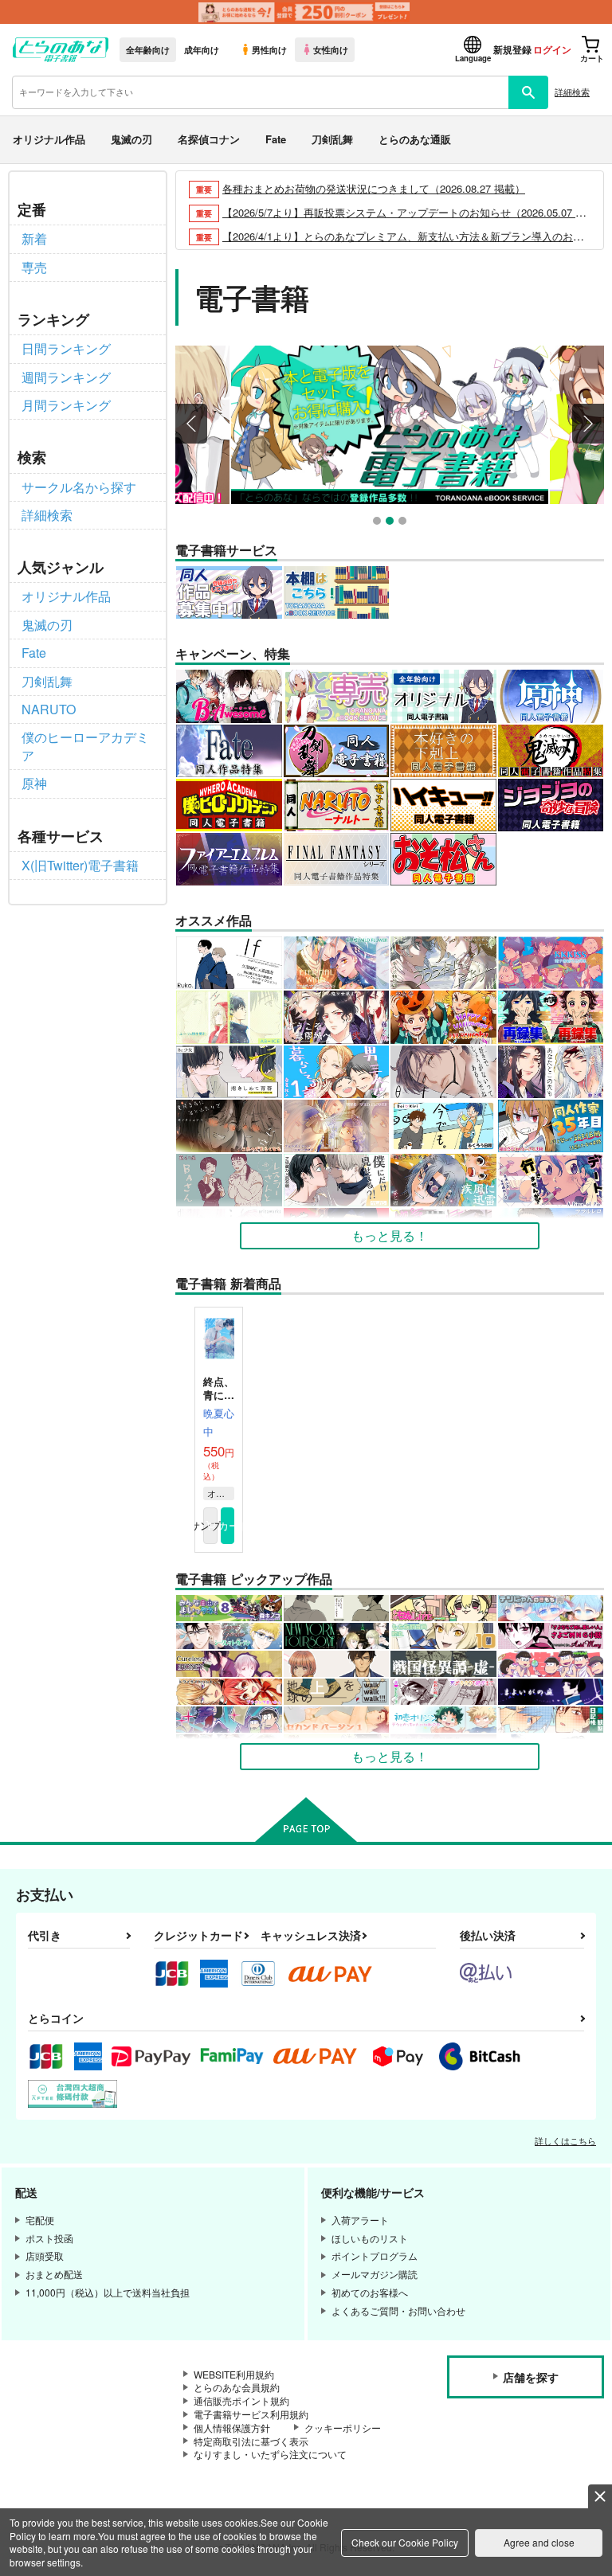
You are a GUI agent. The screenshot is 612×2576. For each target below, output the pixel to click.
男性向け (269, 49)
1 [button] (379, 523)
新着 (34, 238)
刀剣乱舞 (332, 139)
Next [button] (588, 424)
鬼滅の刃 (131, 139)
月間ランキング (66, 405)
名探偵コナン (209, 139)
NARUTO (49, 709)
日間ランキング (66, 348)
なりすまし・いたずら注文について (270, 2454)
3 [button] (404, 523)
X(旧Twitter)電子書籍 (80, 865)
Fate (276, 139)
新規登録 (512, 49)
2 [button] (392, 523)
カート (228, 1525)
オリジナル (221, 1493)
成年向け (202, 49)
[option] (390, 425)
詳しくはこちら (565, 2140)
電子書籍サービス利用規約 (251, 2414)
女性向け (331, 49)
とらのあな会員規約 (237, 2387)
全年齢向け (148, 49)
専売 (34, 267)
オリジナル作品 (49, 139)
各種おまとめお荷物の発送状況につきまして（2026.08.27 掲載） (374, 188)
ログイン (552, 49)
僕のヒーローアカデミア (85, 746)
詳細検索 (572, 92)
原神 (34, 783)
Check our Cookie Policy (405, 2542)
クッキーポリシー (343, 2427)
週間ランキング (66, 377)
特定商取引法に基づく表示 (251, 2441)
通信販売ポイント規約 (241, 2400)
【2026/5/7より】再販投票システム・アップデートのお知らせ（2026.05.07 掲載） (414, 212)
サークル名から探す (79, 487)
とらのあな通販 (415, 139)
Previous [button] (191, 424)
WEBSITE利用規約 (234, 2374)
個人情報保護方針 (232, 2427)
